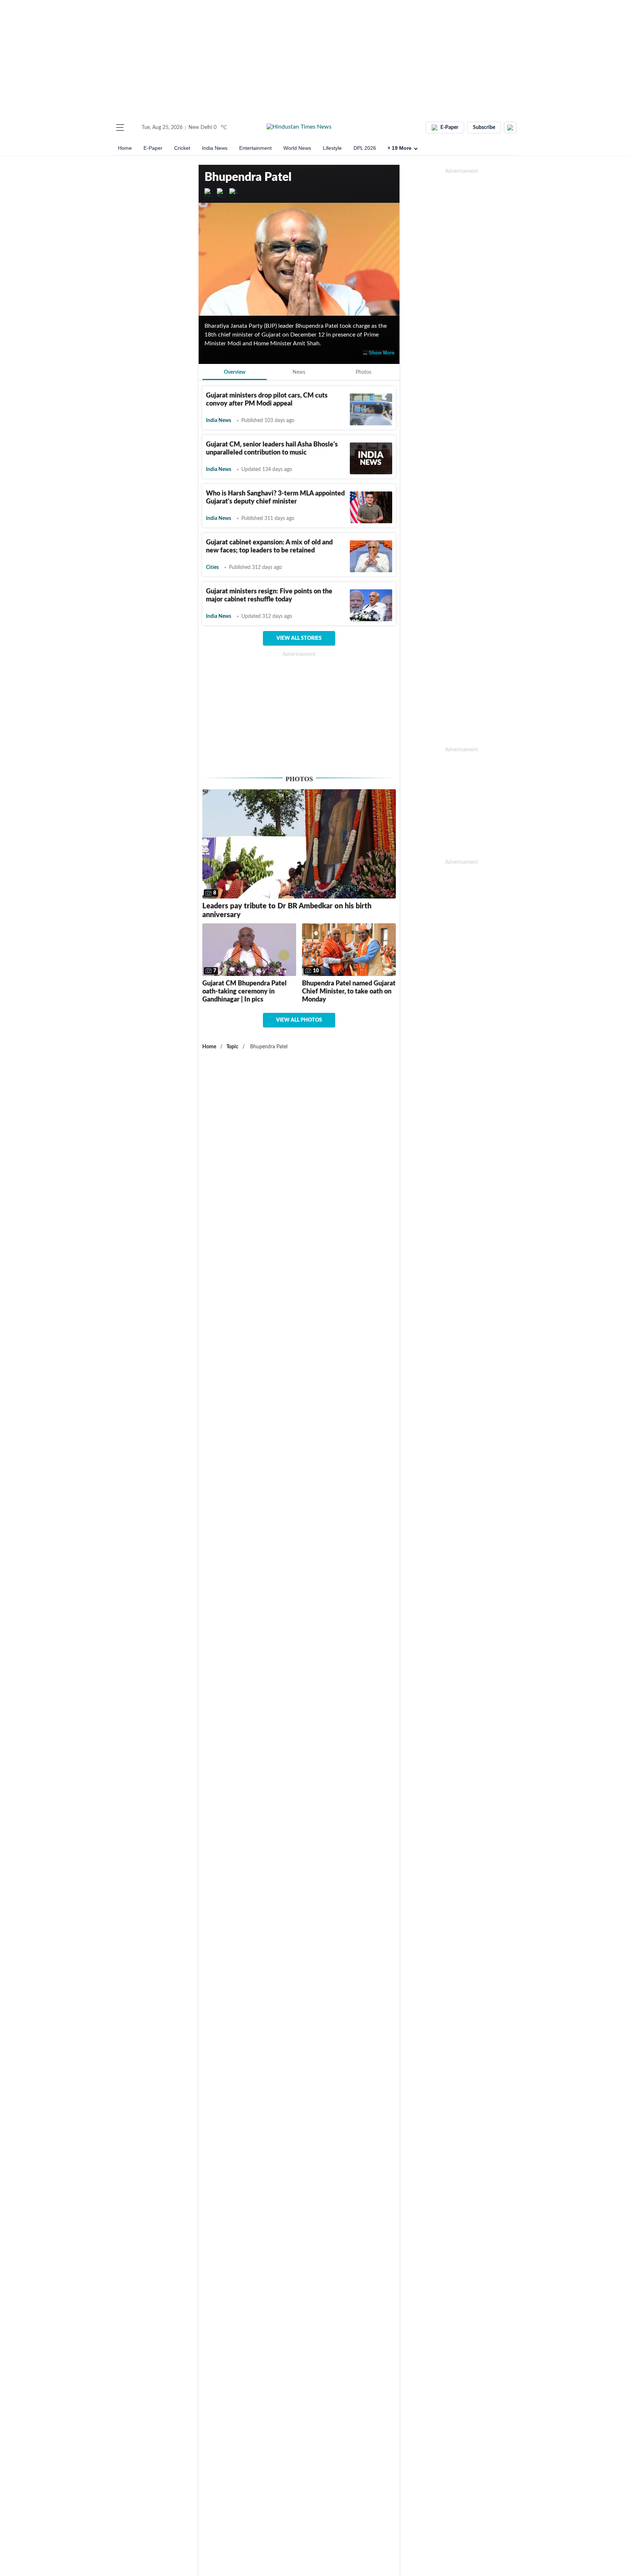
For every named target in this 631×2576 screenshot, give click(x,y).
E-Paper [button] (449, 128)
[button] (120, 128)
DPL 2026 (365, 148)
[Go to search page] (134, 128)
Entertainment (255, 148)
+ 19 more (399, 148)
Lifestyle (332, 148)
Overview (235, 372)
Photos (364, 372)
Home (125, 148)
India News (215, 148)
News (299, 372)
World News (297, 148)
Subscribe (484, 128)
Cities (212, 567)
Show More (382, 353)
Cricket (182, 148)
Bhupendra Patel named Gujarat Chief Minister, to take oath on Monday (349, 992)
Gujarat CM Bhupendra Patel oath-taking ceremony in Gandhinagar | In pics (244, 992)
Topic (232, 1047)
